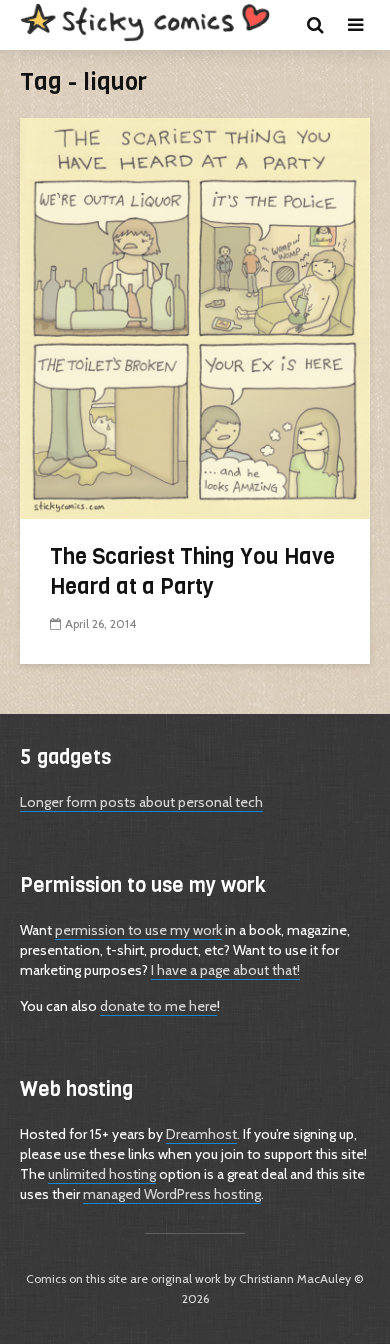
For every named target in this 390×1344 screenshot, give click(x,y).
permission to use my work (138, 930)
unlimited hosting (102, 1174)
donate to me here (158, 1006)
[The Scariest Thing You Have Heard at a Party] (195, 316)
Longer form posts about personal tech (141, 802)
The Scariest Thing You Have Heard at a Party (192, 571)
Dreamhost (201, 1134)
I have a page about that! (225, 970)
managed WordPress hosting (172, 1194)
